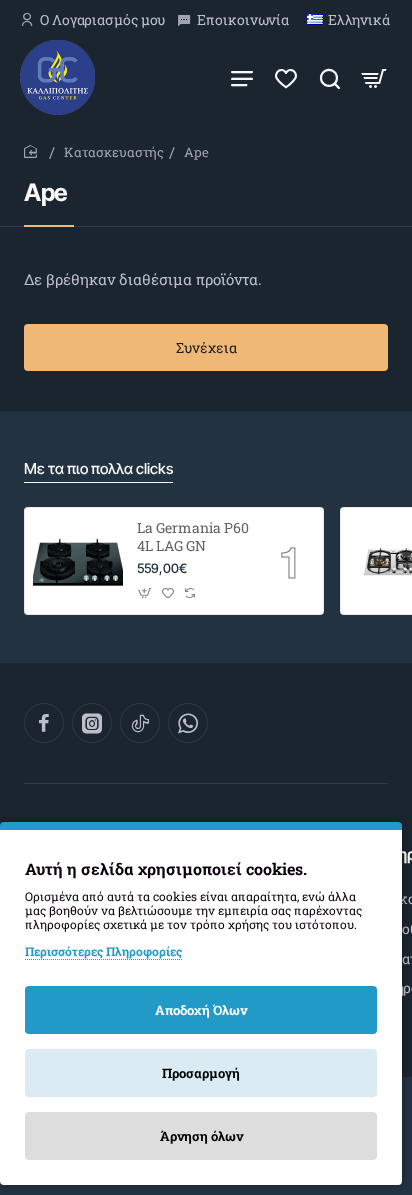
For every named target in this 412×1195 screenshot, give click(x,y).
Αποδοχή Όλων (201, 1010)
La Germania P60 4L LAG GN (193, 537)
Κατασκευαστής (114, 152)
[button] (145, 592)
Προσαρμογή (201, 1073)
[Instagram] (92, 723)
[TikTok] (140, 723)
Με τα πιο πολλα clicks (98, 468)
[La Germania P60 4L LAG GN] (78, 561)
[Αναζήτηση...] (330, 77)
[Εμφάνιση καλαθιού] (374, 77)
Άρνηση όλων (201, 1136)
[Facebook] (44, 723)
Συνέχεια (206, 347)
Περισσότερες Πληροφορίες (103, 951)
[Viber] (188, 723)
